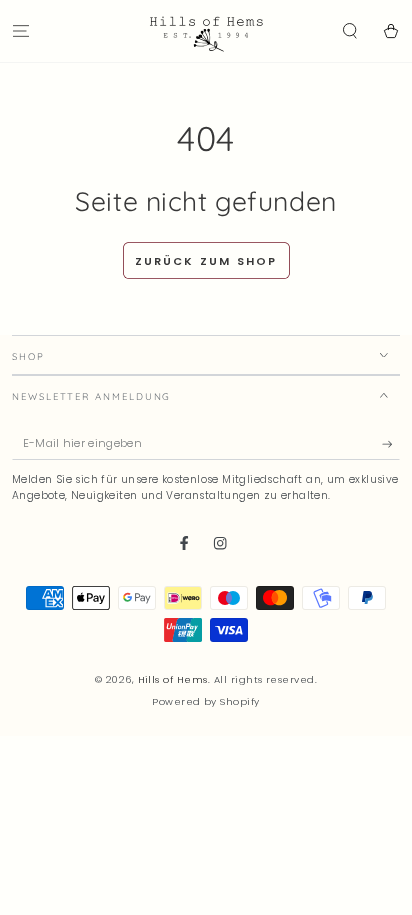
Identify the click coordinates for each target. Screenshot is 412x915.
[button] (350, 30)
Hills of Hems (173, 679)
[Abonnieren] (391, 443)
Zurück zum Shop (206, 261)
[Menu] (21, 30)
